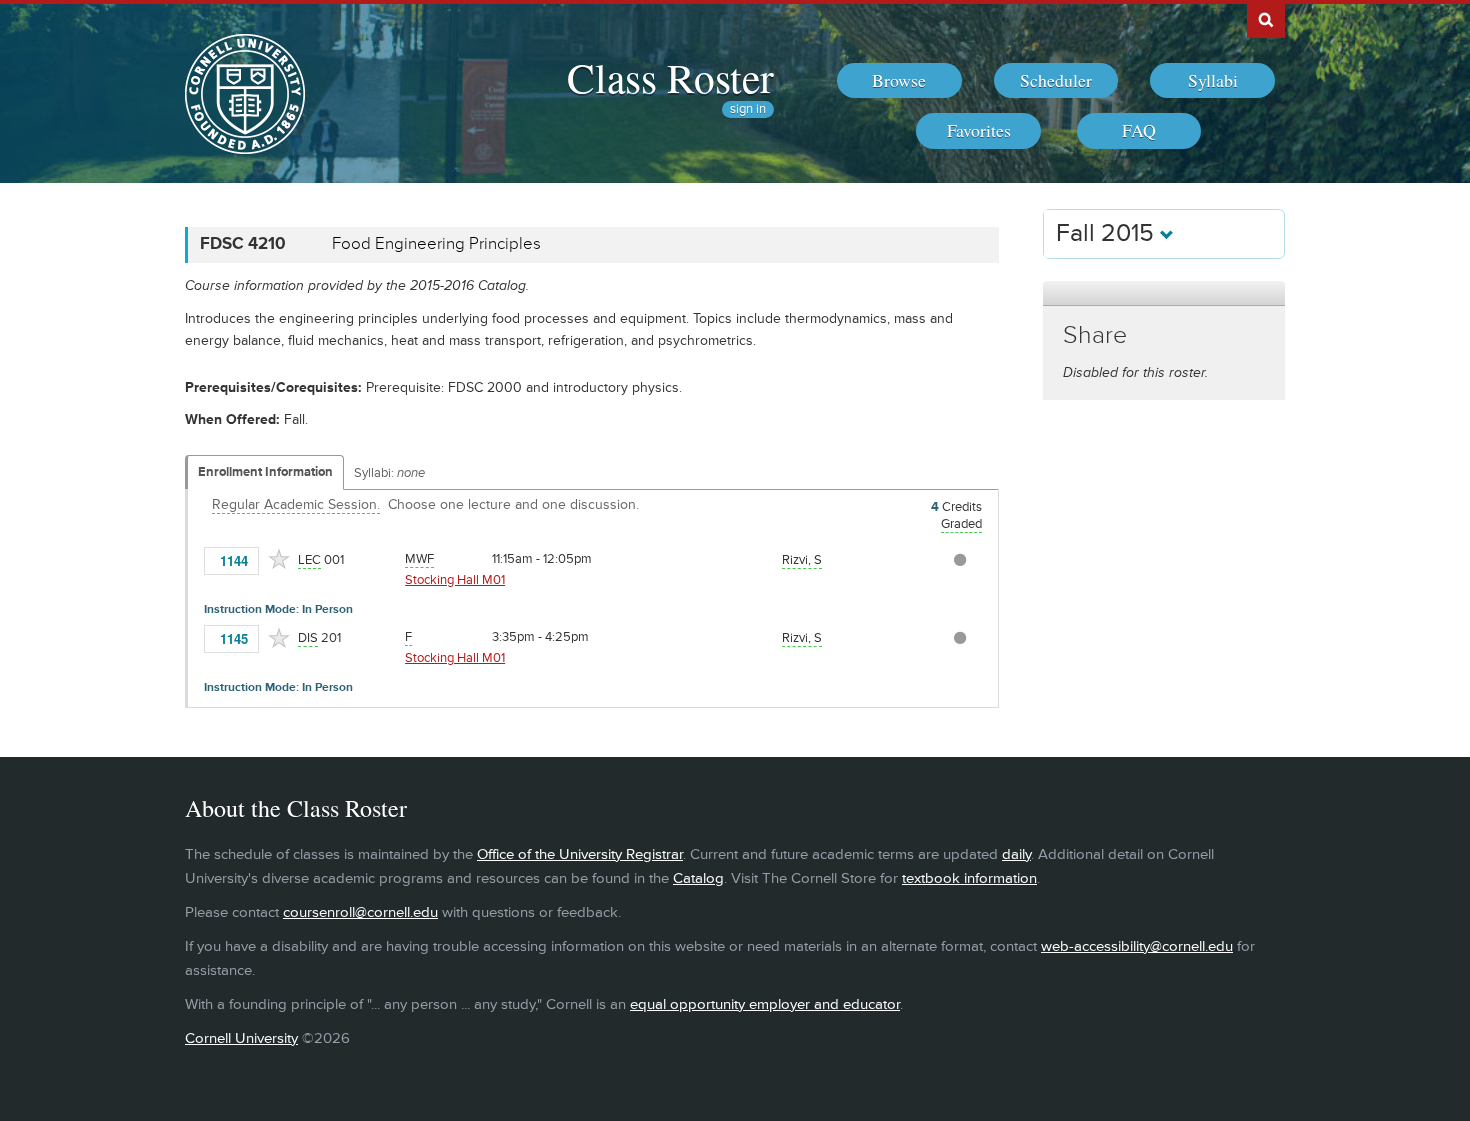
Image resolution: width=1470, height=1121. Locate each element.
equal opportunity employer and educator (765, 1004)
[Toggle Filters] (1164, 293)
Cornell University (241, 1038)
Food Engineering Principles (436, 244)
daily (1016, 854)
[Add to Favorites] (279, 559)
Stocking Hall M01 (455, 580)
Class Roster (670, 77)
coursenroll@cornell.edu (360, 912)
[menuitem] (899, 81)
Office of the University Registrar (580, 854)
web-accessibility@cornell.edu (1137, 946)
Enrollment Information (265, 472)
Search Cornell (1266, 19)
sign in (748, 109)
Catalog (698, 878)
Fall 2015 (1108, 233)
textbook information (969, 878)
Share (1095, 335)
